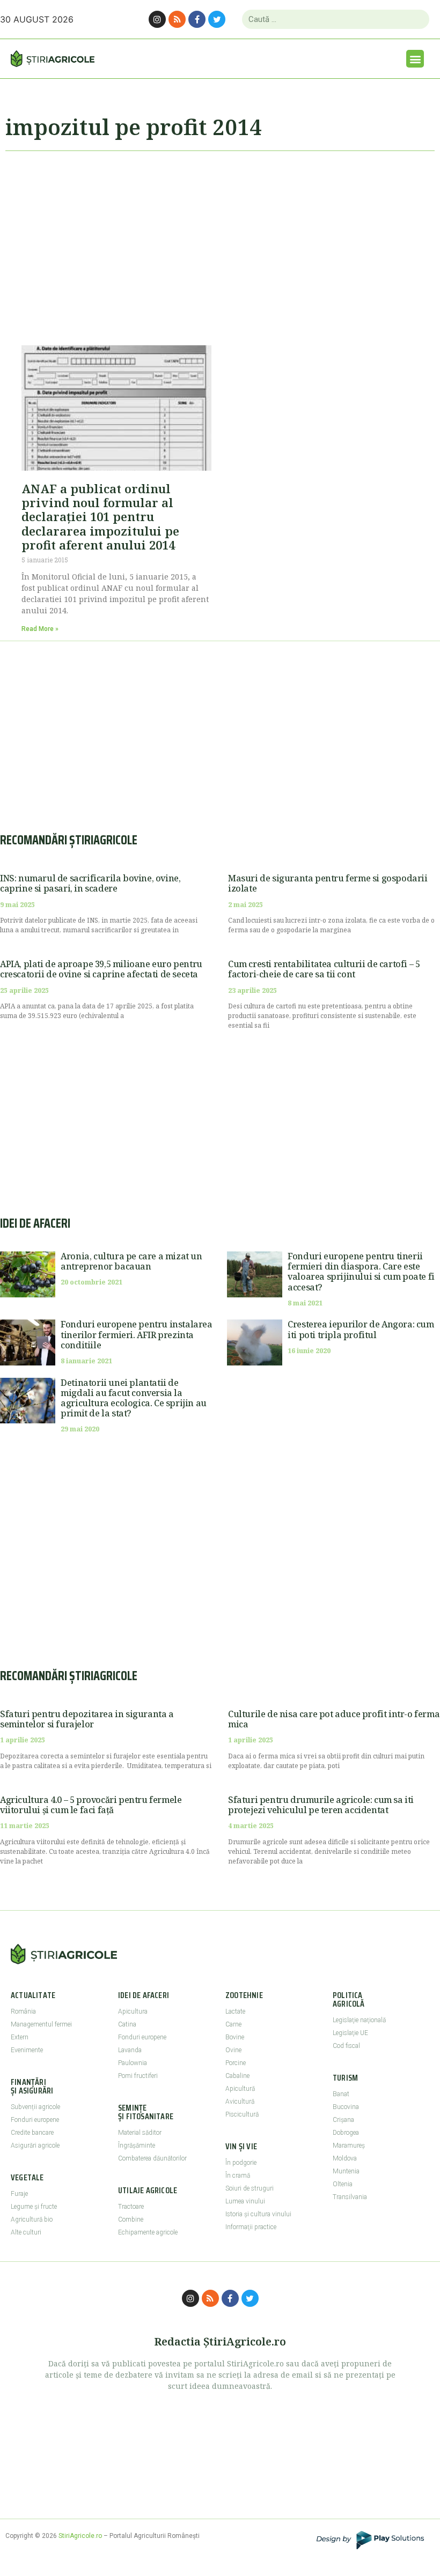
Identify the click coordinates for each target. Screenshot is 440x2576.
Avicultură (240, 2102)
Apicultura (133, 2011)
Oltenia (343, 2184)
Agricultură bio (32, 2219)
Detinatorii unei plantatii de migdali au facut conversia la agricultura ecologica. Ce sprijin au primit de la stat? (134, 1398)
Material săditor (140, 2133)
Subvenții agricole (35, 2107)
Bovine (235, 2037)
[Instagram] (157, 19)
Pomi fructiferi (138, 2076)
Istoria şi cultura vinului (258, 2214)
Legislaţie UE (350, 2033)
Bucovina (346, 2107)
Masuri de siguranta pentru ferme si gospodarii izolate (328, 883)
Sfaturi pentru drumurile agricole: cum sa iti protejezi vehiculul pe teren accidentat (321, 1805)
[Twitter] (217, 19)
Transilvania (350, 2197)
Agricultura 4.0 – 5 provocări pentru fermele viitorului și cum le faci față (91, 1805)
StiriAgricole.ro (80, 2536)
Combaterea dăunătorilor (152, 2158)
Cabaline (237, 2076)
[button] (415, 59)
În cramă (238, 2176)
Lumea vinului (245, 2201)
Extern (20, 2037)
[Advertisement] (220, 243)
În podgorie (241, 2163)
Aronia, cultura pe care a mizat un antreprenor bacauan (131, 1261)
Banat (341, 2094)
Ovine (233, 2050)
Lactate (235, 2011)
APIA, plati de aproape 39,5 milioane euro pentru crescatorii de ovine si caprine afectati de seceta (101, 969)
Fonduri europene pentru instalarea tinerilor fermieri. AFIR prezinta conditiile (136, 1334)
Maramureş (349, 2146)
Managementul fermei (41, 2024)
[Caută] (417, 19)
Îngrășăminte (137, 2146)
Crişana (343, 2120)
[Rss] (177, 19)
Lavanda (130, 2050)
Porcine (236, 2063)
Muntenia (346, 2171)
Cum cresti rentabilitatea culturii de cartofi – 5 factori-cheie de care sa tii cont (324, 969)
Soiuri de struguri (250, 2188)
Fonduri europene (35, 2120)
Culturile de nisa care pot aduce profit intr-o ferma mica (334, 1719)
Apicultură (240, 2089)
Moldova (345, 2158)
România (23, 2011)
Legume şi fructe (34, 2207)
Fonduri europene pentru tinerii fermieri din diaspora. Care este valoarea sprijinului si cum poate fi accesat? (361, 1272)
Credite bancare (32, 2133)
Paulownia (133, 2063)
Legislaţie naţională (359, 2020)
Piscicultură (242, 2114)
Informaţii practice (251, 2227)
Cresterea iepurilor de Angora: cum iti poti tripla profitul (361, 1329)
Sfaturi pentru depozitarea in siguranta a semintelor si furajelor (87, 1719)
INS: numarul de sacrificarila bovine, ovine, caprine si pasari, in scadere (90, 883)
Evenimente (27, 2050)
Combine (131, 2219)
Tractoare (131, 2207)
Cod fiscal (346, 2046)
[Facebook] (197, 19)
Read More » (40, 629)
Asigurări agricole (35, 2146)
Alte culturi (26, 2232)
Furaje (19, 2194)
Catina (127, 2024)
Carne (233, 2024)
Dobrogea (346, 2133)
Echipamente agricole (148, 2232)
